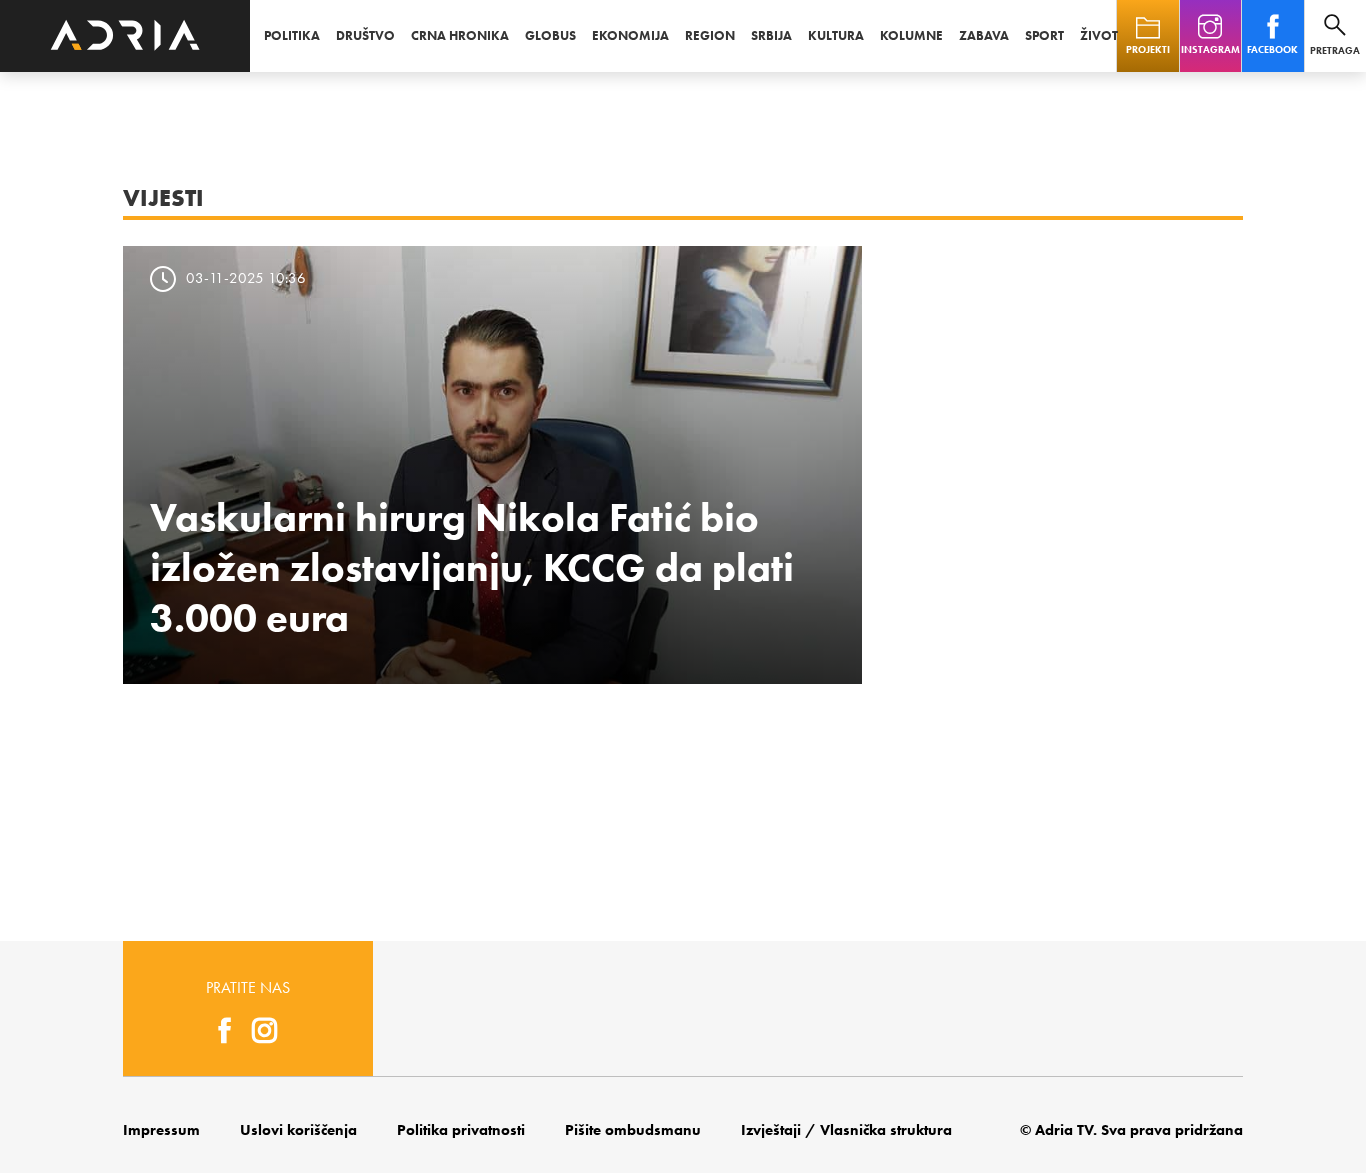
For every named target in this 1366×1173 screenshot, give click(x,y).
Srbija (771, 35)
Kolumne (911, 35)
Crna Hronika (460, 35)
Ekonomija (630, 35)
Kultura (836, 35)
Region (710, 35)
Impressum (161, 1130)
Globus (550, 35)
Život (1099, 35)
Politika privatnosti (461, 1130)
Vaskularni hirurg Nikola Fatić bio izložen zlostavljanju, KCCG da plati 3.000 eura (472, 567)
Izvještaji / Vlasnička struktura (846, 1130)
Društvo (365, 35)
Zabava (984, 35)
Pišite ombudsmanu (633, 1130)
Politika (292, 35)
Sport (1044, 35)
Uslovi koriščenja (298, 1130)
